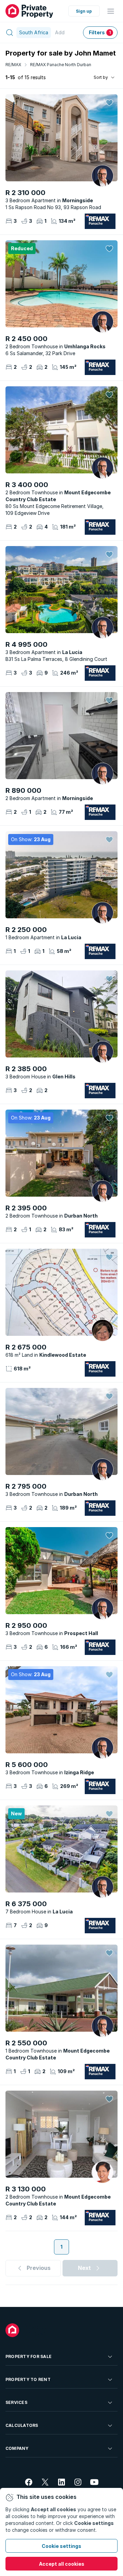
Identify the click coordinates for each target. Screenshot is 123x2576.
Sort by (101, 77)
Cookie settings (61, 2546)
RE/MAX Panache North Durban (61, 65)
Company (17, 2448)
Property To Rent (28, 2379)
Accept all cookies (62, 2564)
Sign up (84, 11)
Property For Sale (29, 2356)
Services (16, 2402)
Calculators (22, 2425)
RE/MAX (13, 65)
